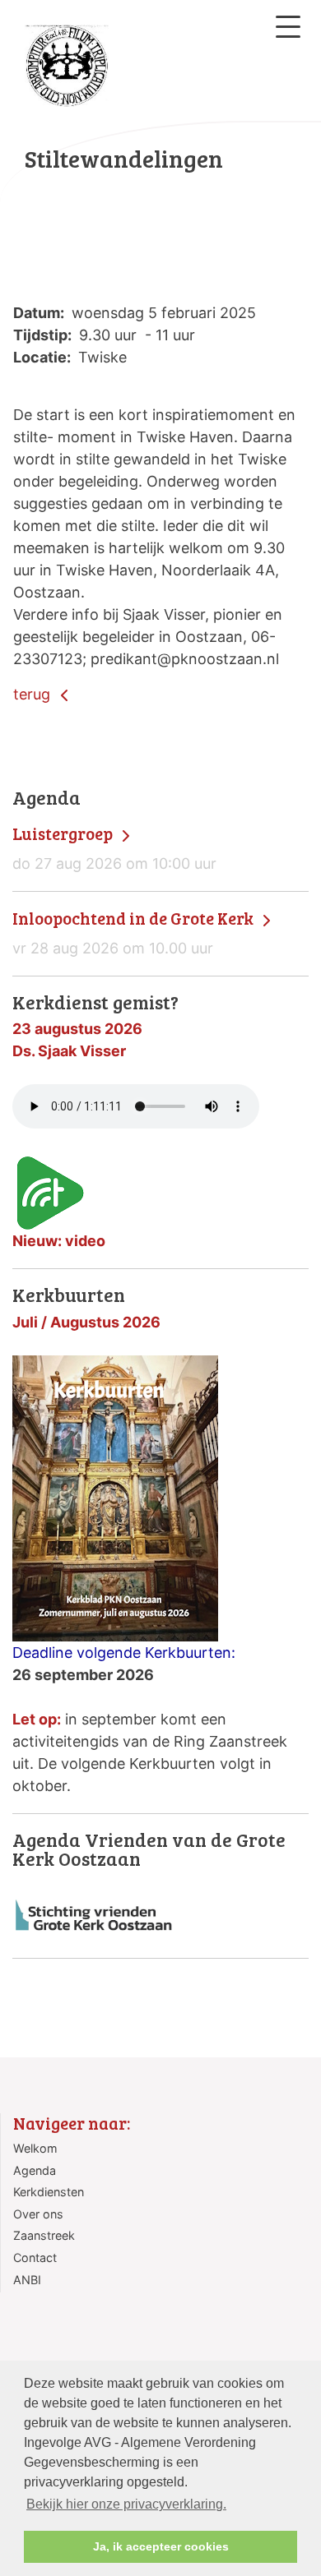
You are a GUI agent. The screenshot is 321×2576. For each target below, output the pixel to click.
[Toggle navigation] (288, 27)
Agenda (35, 2170)
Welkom (35, 2148)
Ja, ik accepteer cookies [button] (161, 2546)
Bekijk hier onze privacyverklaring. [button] (126, 2504)
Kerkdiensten (49, 2192)
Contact (35, 2257)
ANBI (27, 2280)
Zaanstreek (44, 2235)
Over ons (38, 2214)
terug (34, 694)
